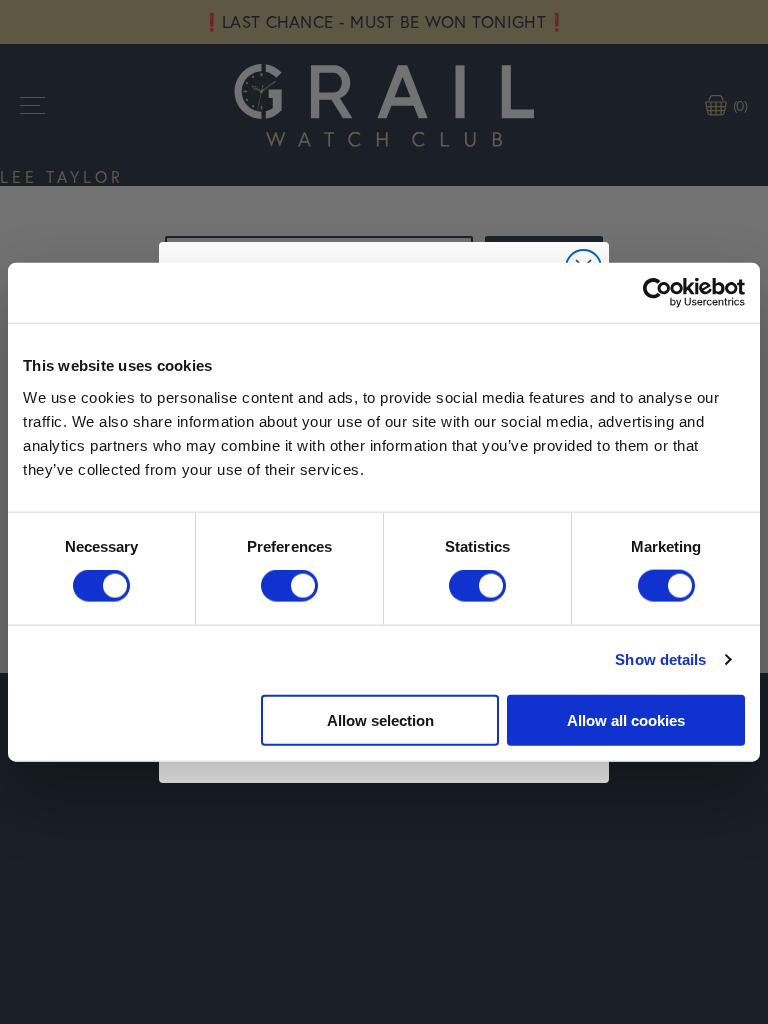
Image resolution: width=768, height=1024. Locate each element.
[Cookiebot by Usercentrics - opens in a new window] (657, 293)
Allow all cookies (626, 719)
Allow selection (380, 719)
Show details (660, 659)
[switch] (289, 586)
